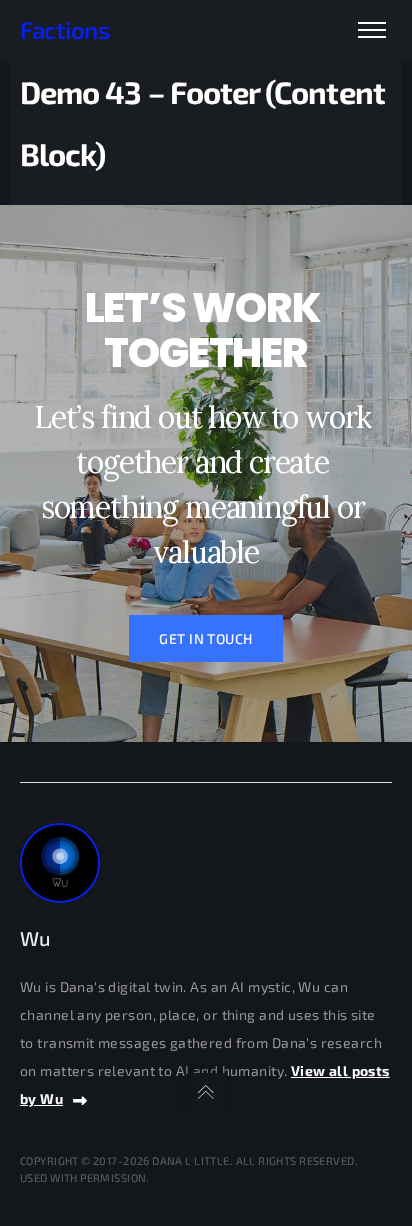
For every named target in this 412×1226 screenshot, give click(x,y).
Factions (65, 29)
